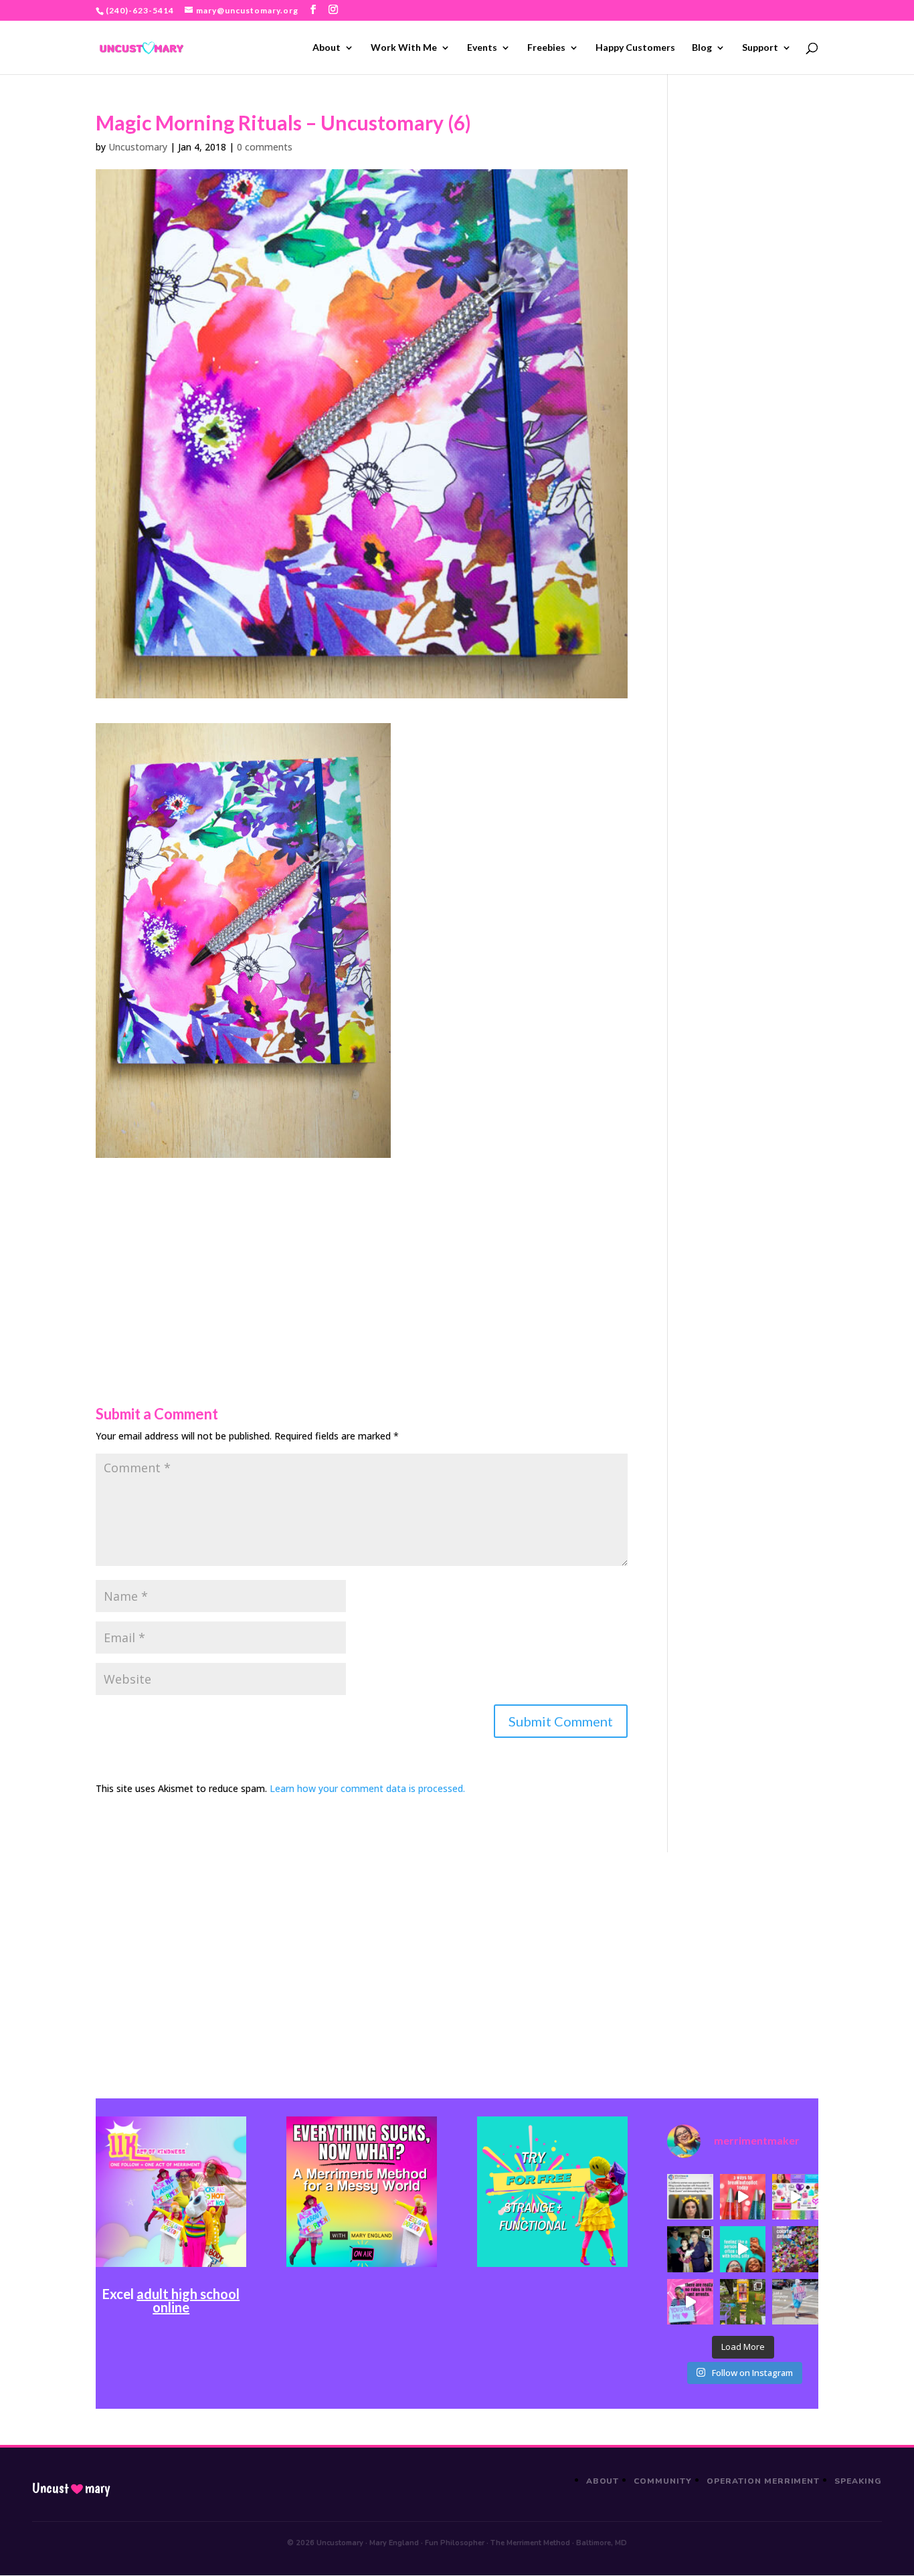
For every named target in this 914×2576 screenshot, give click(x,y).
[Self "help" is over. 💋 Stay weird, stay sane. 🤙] (743, 2249)
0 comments (265, 147)
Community (663, 2481)
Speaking (858, 2481)
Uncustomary (138, 147)
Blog (702, 48)
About (327, 48)
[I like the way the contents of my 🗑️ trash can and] (795, 2249)
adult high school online (188, 2300)
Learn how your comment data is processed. (367, 1788)
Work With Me (404, 48)
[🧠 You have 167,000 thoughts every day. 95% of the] (743, 2197)
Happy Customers (635, 48)
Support (760, 48)
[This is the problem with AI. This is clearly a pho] (690, 2197)
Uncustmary (71, 2488)
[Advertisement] (362, 1252)
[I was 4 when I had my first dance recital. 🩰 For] (690, 2249)
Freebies (546, 48)
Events (482, 48)
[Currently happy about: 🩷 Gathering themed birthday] (743, 2302)
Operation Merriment (763, 2481)
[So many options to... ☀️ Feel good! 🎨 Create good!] (795, 2197)
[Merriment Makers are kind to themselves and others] (795, 2302)
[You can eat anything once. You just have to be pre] (690, 2302)
